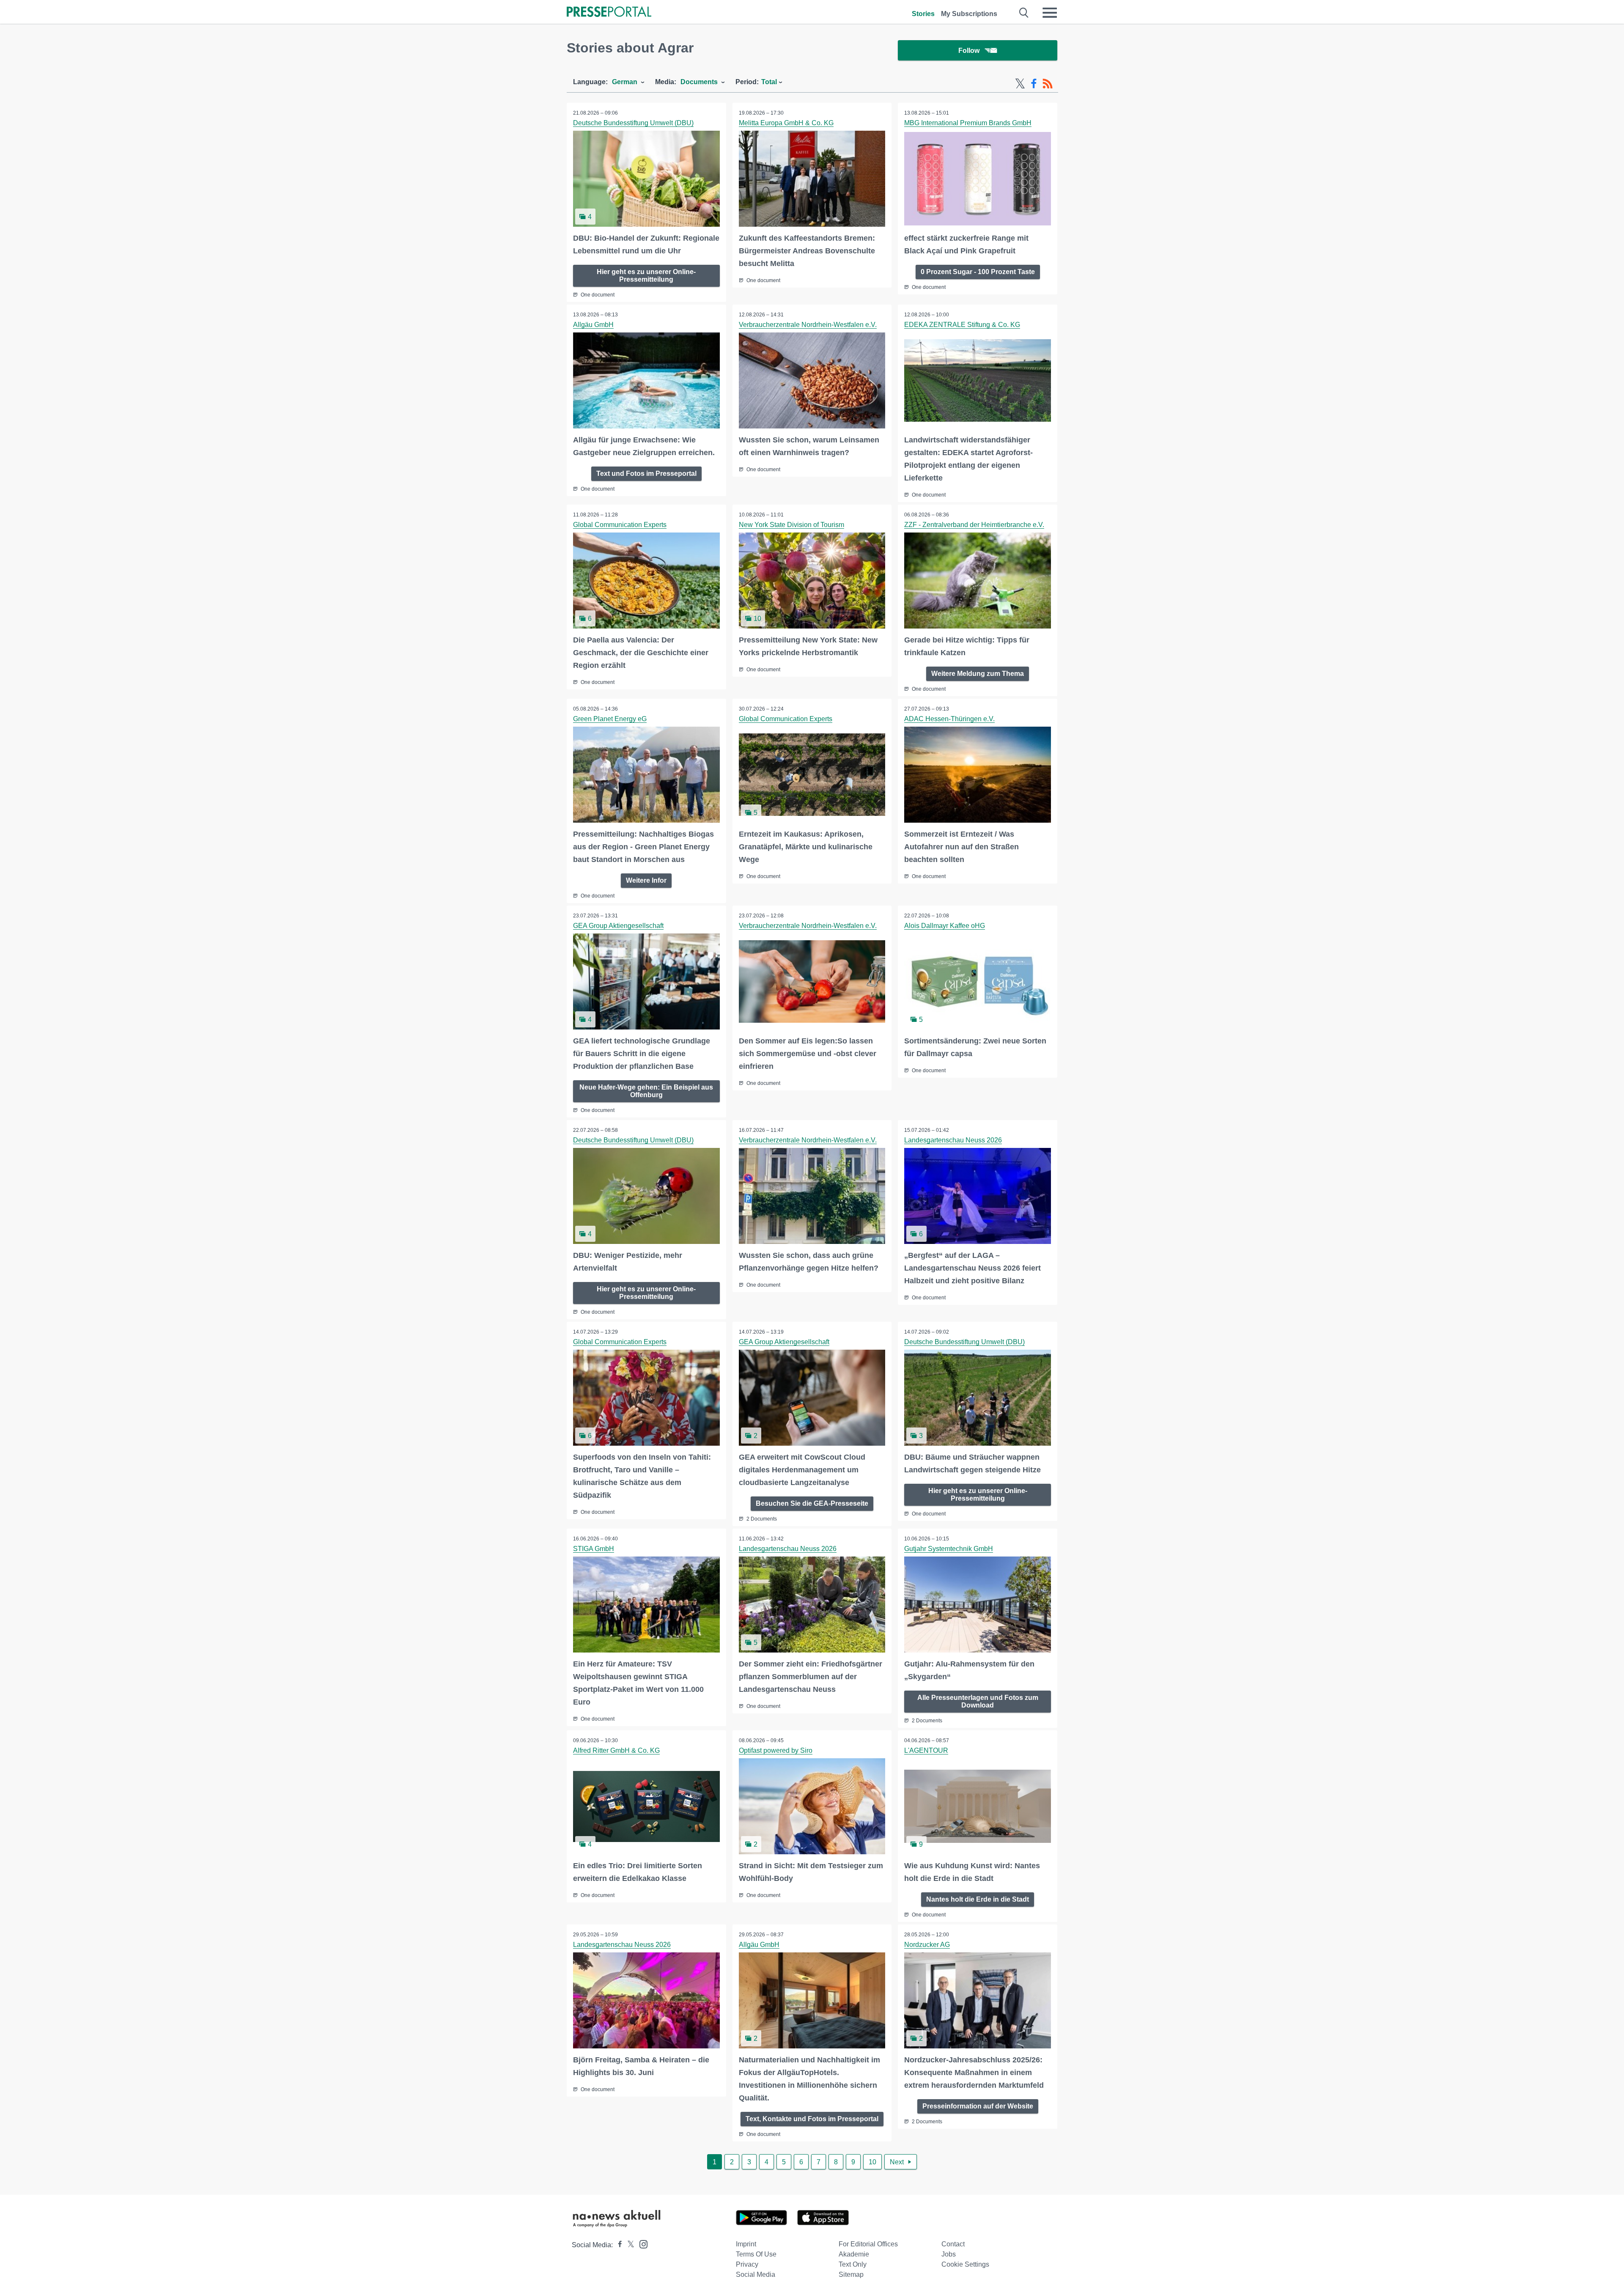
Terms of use (756, 2254)
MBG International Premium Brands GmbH (968, 123)
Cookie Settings (965, 2264)
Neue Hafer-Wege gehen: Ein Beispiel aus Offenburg (646, 1091)
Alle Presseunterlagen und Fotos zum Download (978, 1701)
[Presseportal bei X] (628, 2245)
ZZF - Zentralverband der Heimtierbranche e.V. (974, 525)
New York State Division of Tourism (791, 525)
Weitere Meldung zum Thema (978, 674)
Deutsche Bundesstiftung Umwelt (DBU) (633, 123)
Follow (969, 51)
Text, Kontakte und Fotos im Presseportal (812, 2119)
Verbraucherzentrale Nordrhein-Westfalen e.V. (808, 325)
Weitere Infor (646, 880)
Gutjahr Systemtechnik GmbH (949, 1549)
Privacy (747, 2264)
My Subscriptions (969, 14)
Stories (923, 14)
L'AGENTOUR (926, 1750)
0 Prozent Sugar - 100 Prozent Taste (978, 272)
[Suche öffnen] (1024, 13)
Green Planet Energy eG (610, 719)
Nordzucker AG (927, 1945)
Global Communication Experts (620, 525)
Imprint (746, 2244)
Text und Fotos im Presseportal (646, 474)
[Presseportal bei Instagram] (641, 2244)
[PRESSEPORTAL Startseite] (609, 12)
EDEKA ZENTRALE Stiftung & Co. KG (962, 325)
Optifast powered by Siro (776, 1750)
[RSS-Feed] (1048, 84)
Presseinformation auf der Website (978, 2106)
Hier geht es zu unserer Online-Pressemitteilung (646, 276)
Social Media (756, 2274)
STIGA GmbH (594, 1549)
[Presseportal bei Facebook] (617, 2245)
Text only (853, 2264)
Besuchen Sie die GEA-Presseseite (812, 1503)
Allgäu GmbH (593, 325)
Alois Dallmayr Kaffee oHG (945, 926)
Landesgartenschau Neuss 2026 (953, 1140)
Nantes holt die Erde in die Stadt (978, 1899)
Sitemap (851, 2274)
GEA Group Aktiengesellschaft (618, 926)
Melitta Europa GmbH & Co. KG (786, 123)
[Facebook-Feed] (1034, 84)
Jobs (949, 2254)
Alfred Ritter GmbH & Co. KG (616, 1750)
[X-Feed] (1020, 84)
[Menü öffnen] (1050, 13)
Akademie (854, 2254)
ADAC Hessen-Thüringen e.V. (949, 719)
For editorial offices (868, 2244)
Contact (953, 2244)
